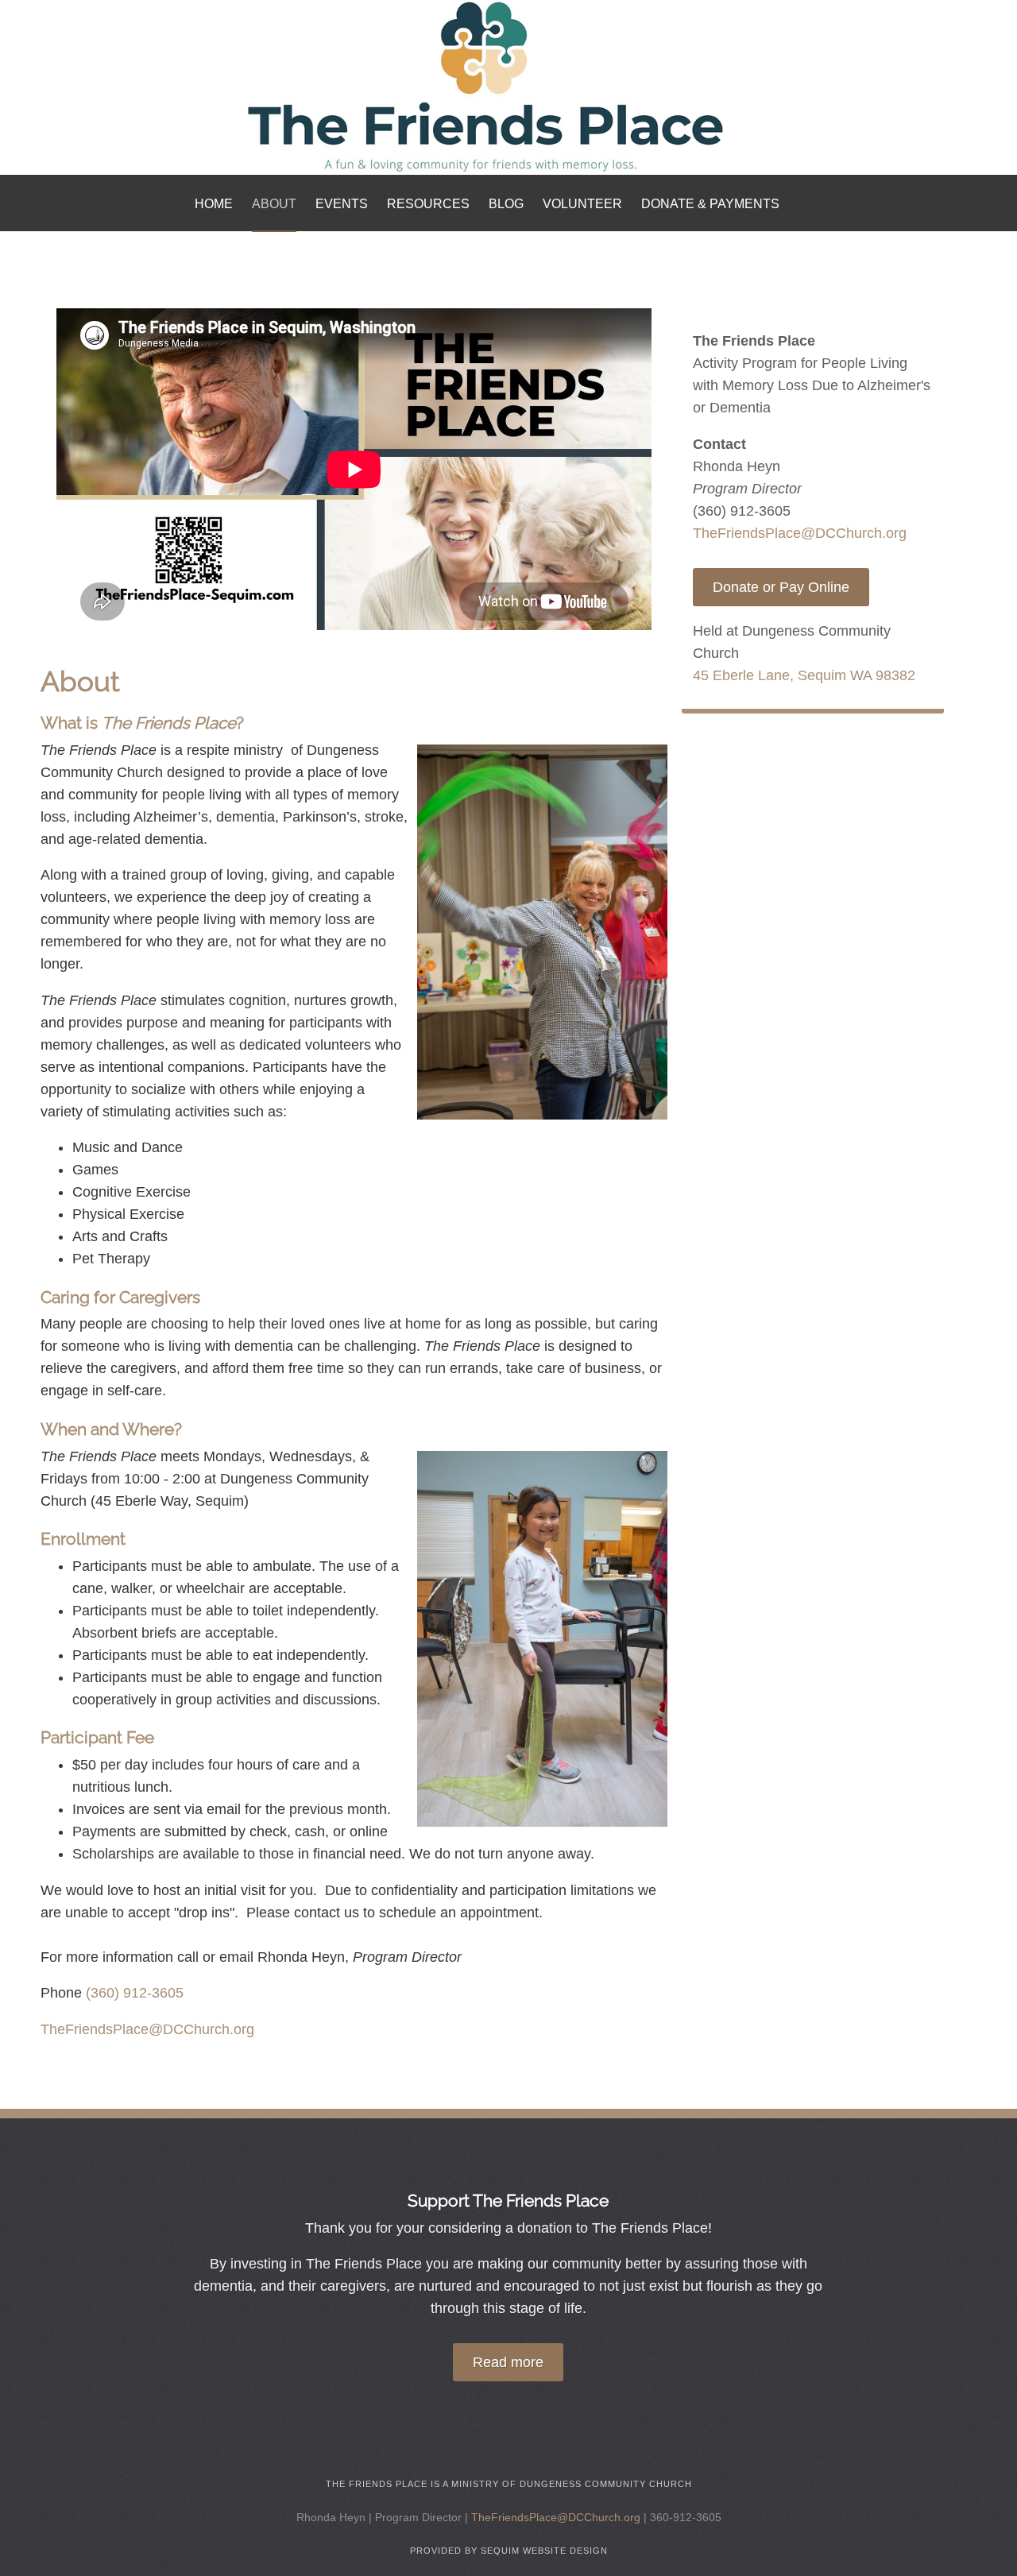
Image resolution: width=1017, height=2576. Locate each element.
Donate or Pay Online (781, 587)
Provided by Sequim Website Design (509, 2551)
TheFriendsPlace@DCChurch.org (147, 2029)
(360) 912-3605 (135, 1993)
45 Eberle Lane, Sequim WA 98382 (804, 675)
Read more (508, 2362)
